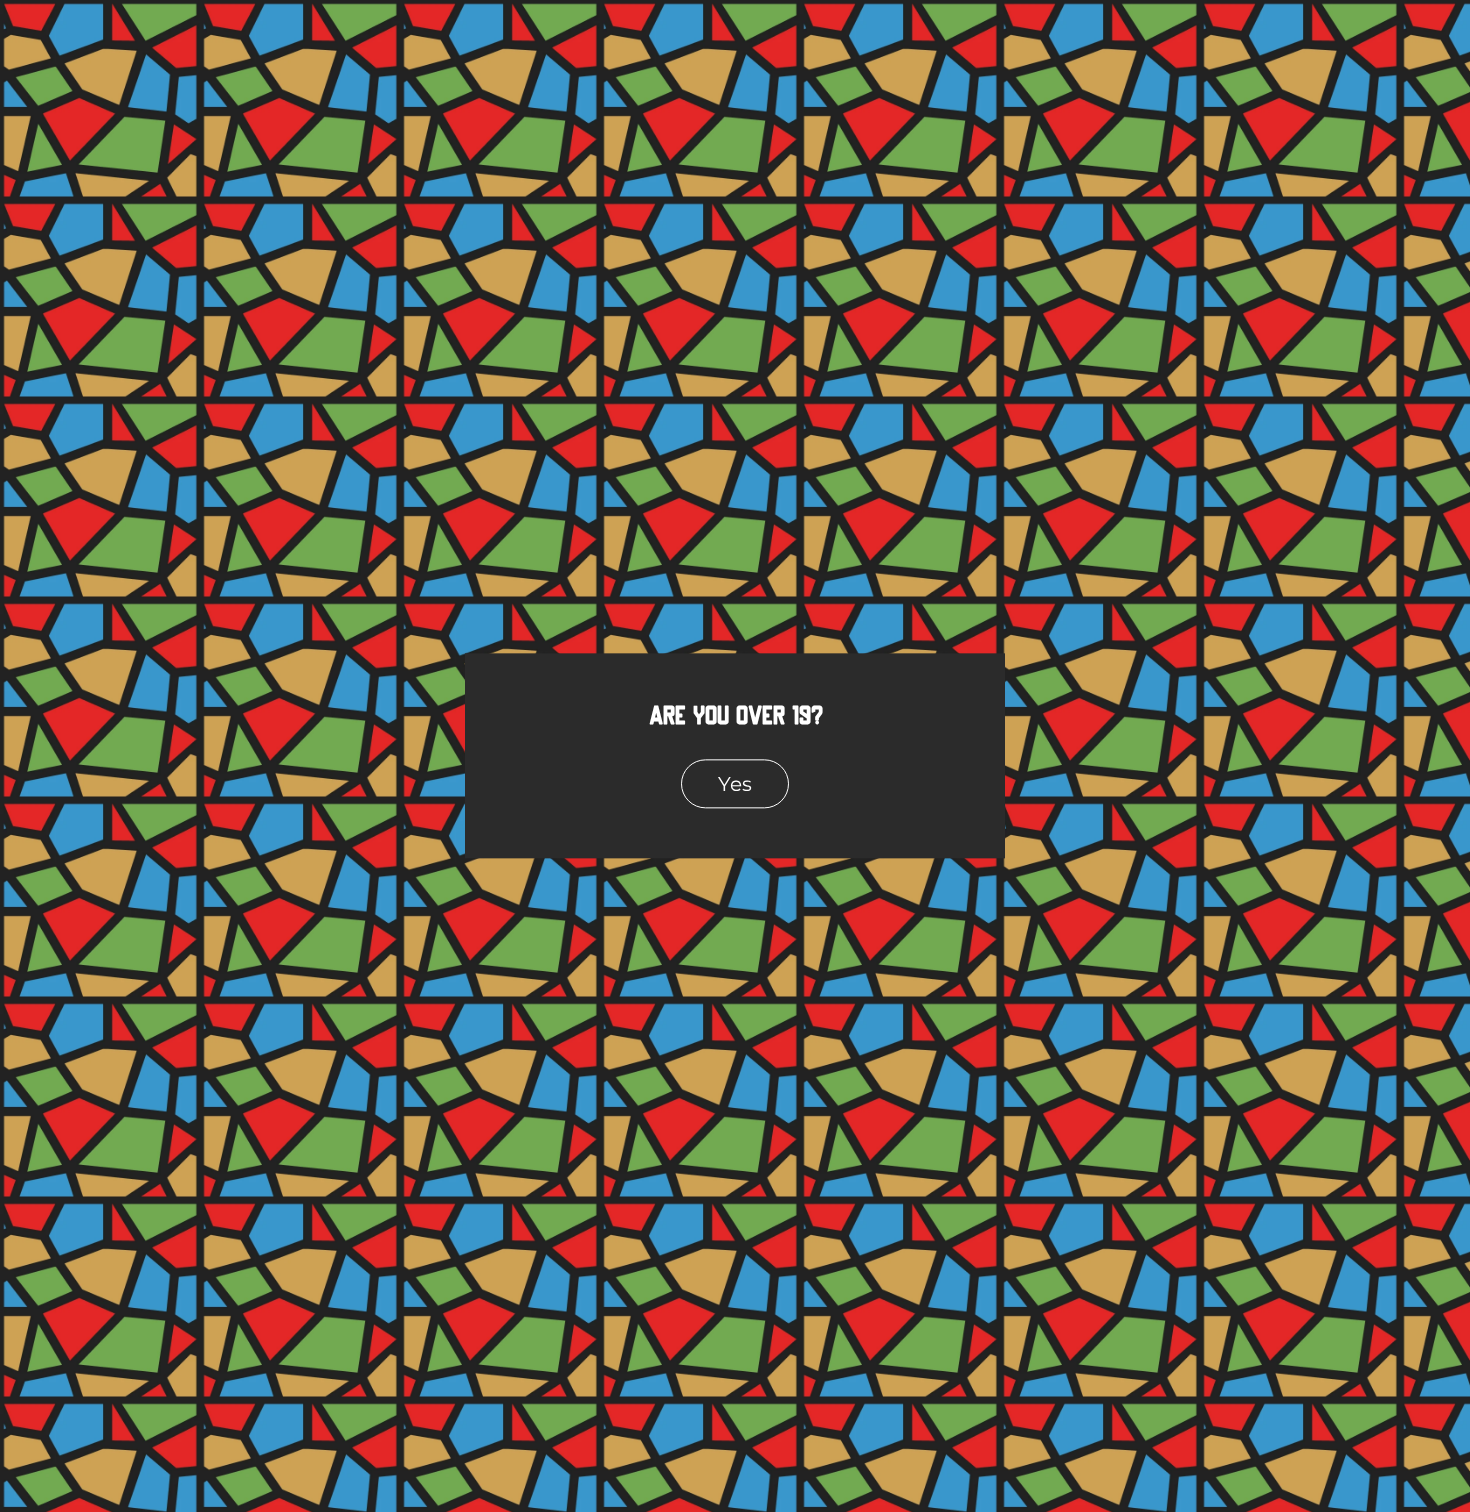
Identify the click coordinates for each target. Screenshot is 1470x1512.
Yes (735, 783)
